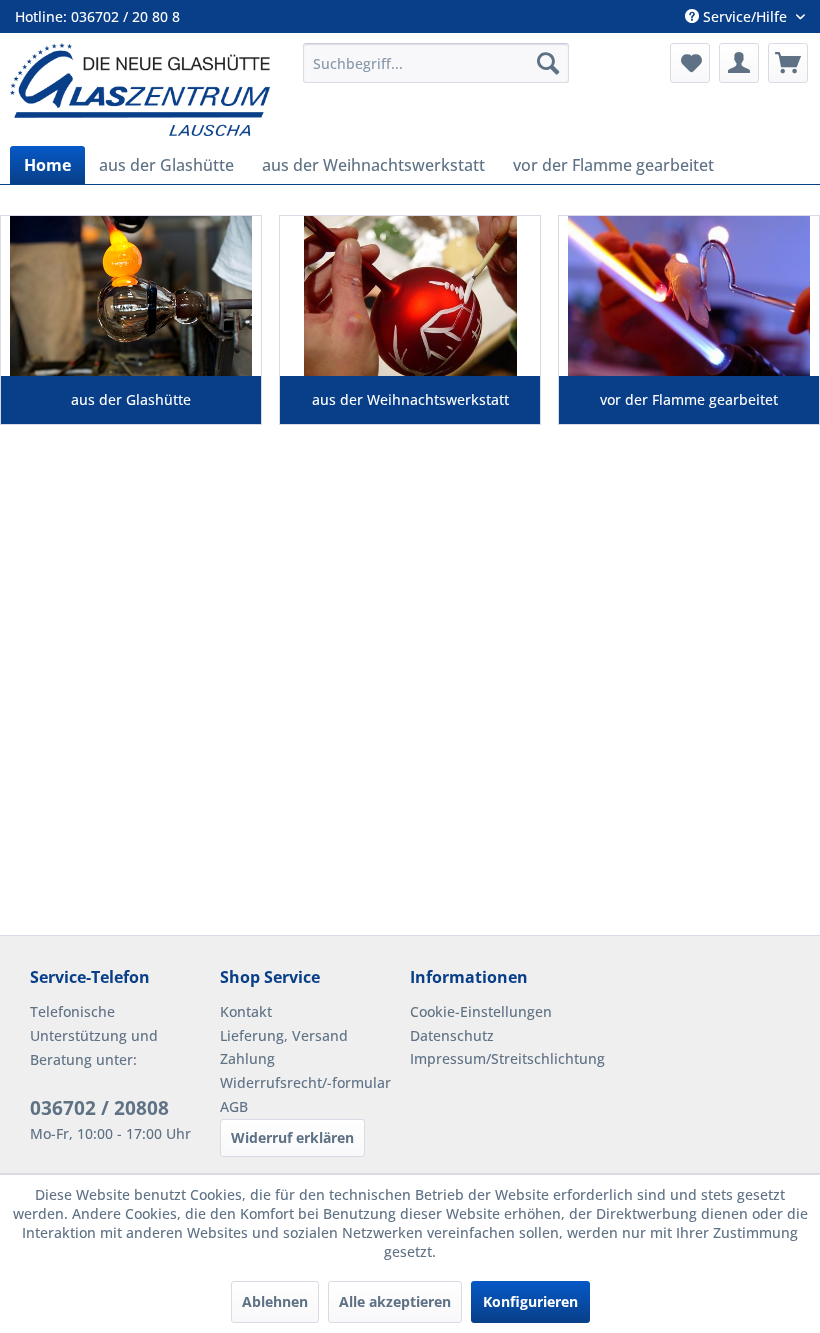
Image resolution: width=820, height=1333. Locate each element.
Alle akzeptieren (395, 1301)
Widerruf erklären (292, 1137)
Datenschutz (452, 1035)
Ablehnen (275, 1301)
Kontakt (246, 1011)
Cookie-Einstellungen (481, 1011)
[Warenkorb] (788, 63)
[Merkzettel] (690, 63)
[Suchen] (548, 63)
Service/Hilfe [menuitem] (745, 16)
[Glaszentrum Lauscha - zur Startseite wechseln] (148, 89)
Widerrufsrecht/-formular (305, 1082)
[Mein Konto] (739, 63)
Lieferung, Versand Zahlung (284, 1047)
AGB (234, 1106)
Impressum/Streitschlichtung (500, 1058)
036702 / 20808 (99, 1108)
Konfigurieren (530, 1301)
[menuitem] (436, 63)
